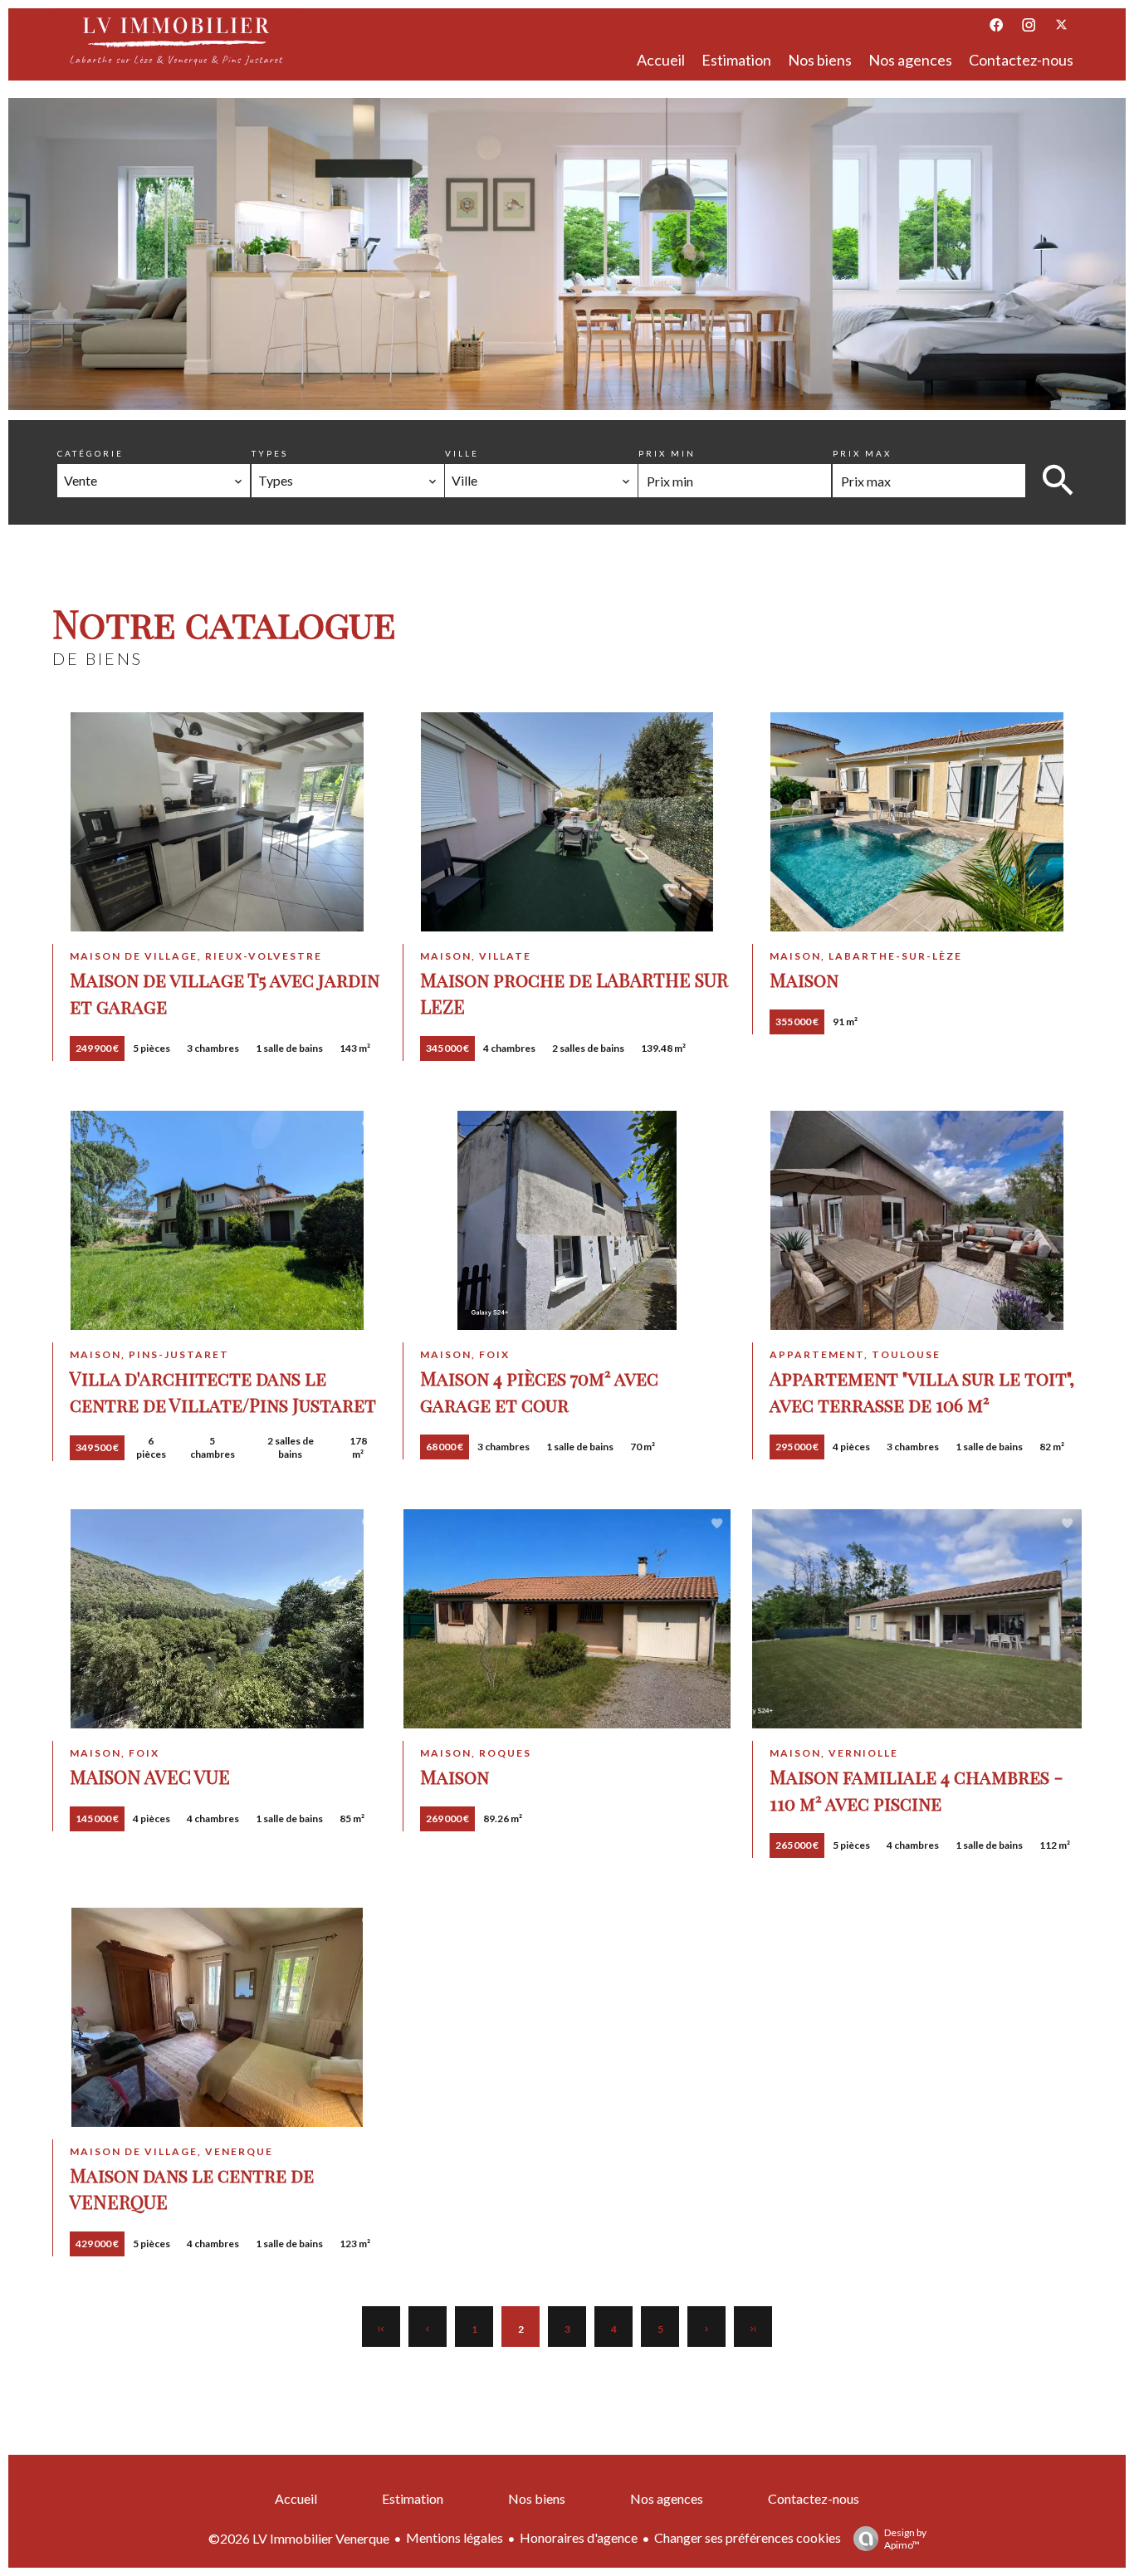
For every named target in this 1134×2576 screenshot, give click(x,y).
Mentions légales (455, 2537)
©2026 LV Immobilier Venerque (299, 2538)
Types (270, 453)
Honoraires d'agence (579, 2537)
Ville (462, 453)
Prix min (667, 453)
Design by (905, 2539)
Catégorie (90, 453)
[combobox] (154, 481)
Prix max (862, 453)
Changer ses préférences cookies (748, 2537)
